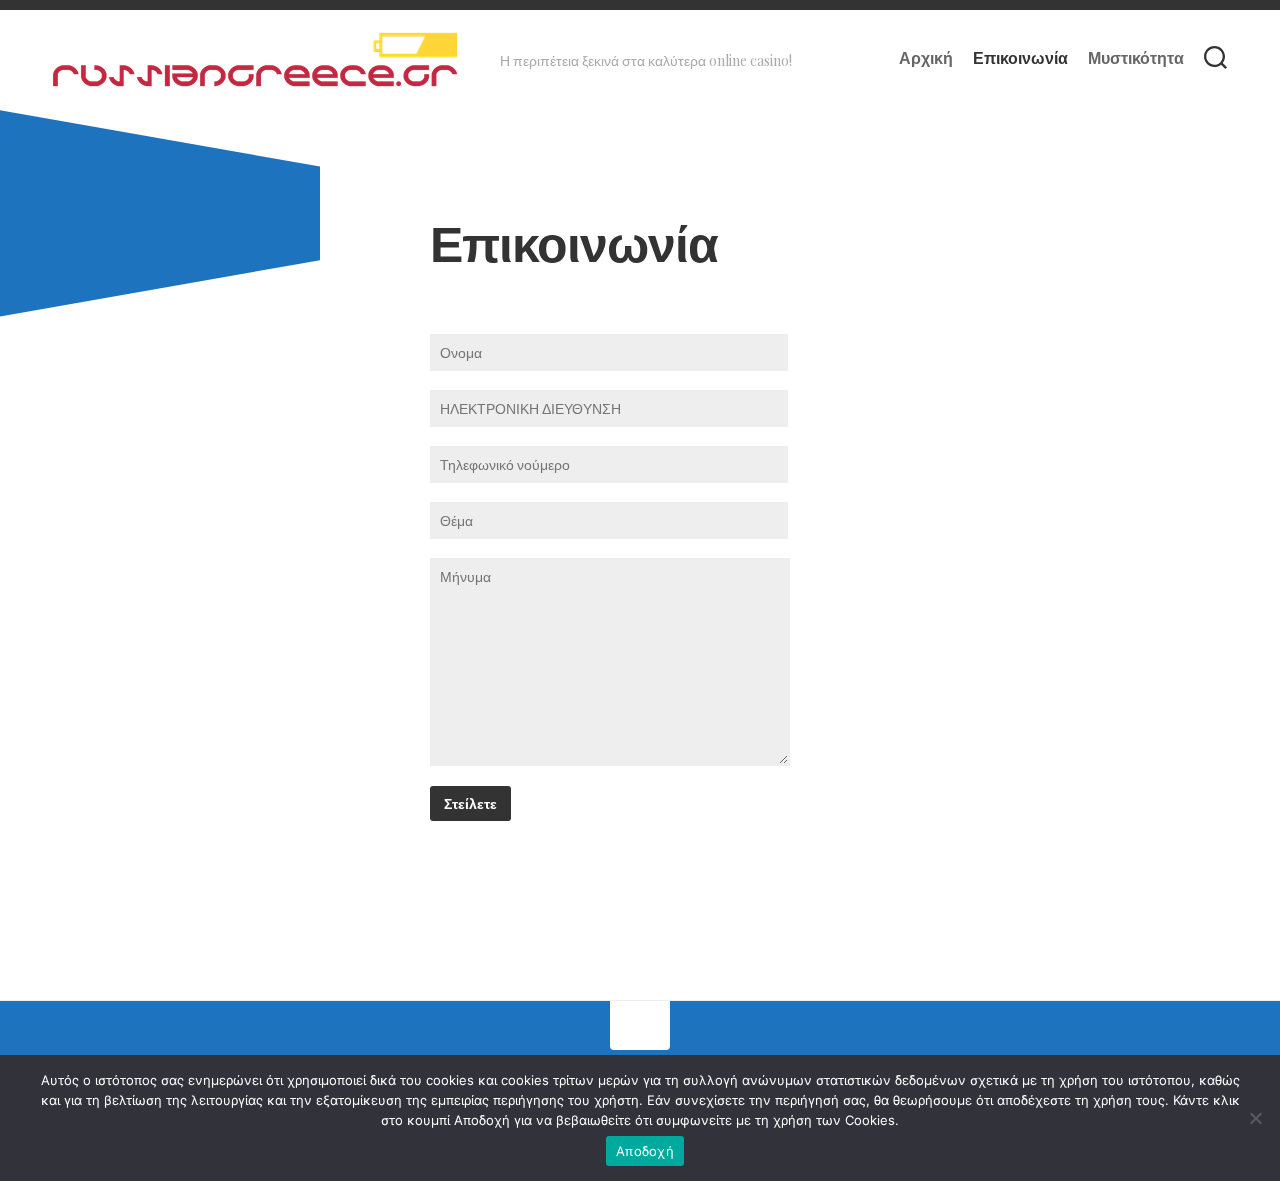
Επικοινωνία (1020, 58)
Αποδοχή (645, 1151)
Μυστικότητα (1136, 58)
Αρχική (926, 58)
